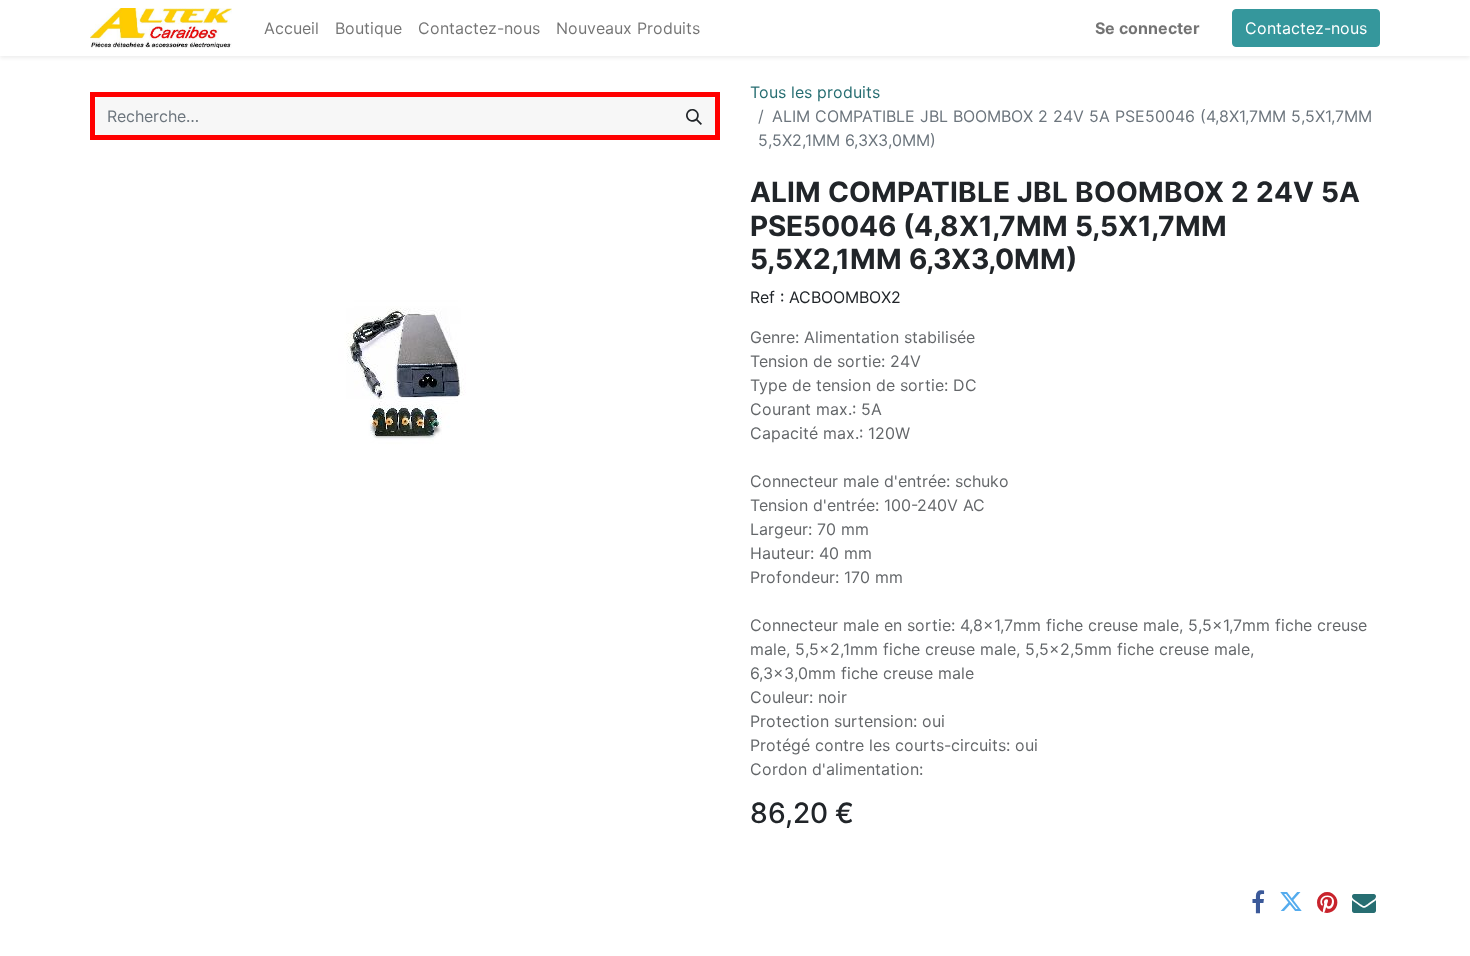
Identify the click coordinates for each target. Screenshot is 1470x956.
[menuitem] (291, 28)
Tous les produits (815, 92)
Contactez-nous (1306, 28)
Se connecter (1147, 28)
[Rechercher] (694, 116)
